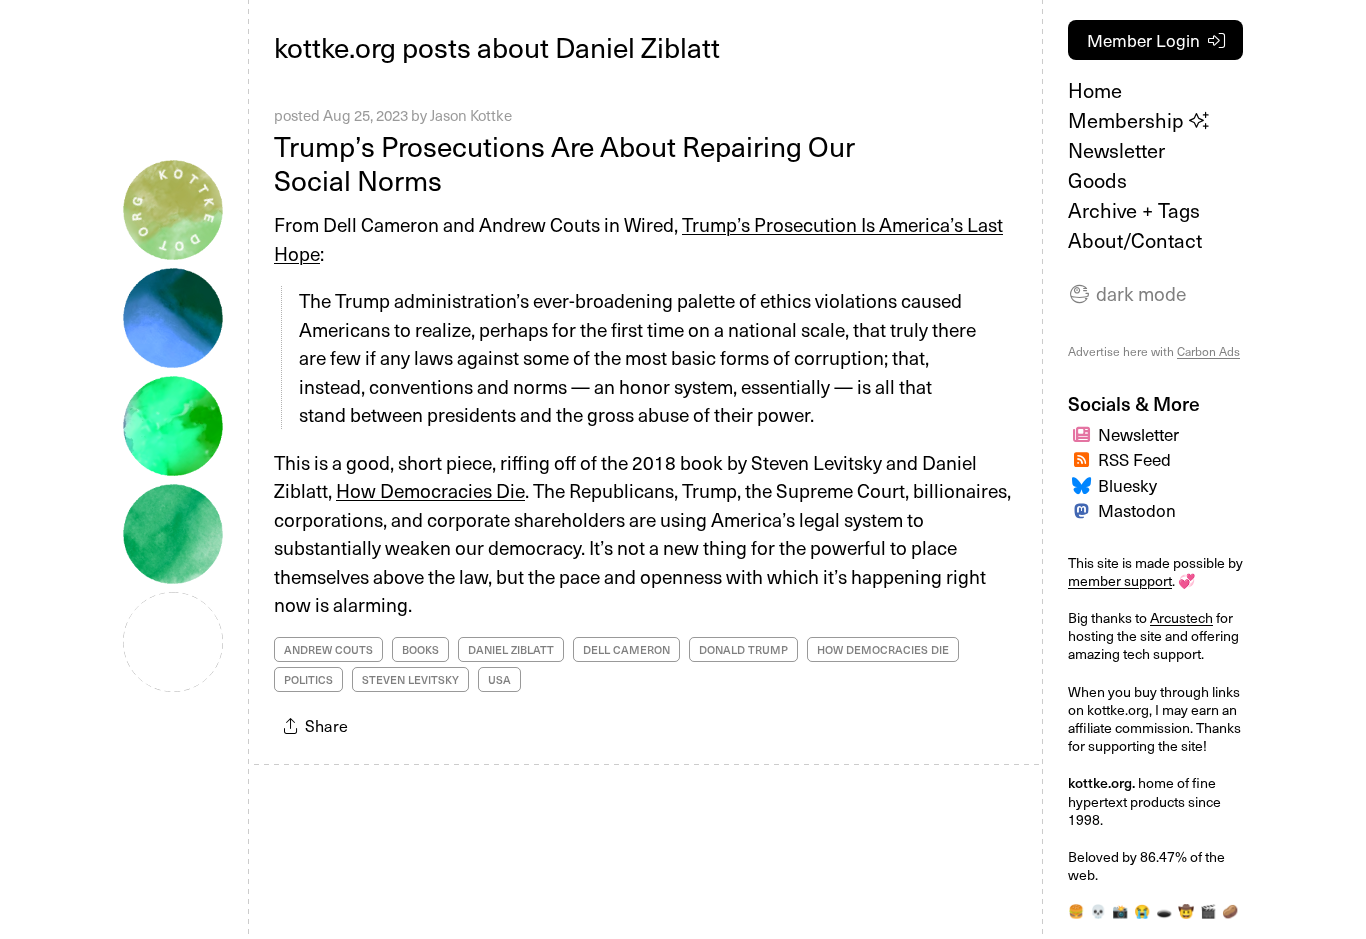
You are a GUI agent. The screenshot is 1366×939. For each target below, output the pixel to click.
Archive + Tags (1134, 210)
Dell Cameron (626, 649)
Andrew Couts (328, 649)
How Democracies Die (430, 490)
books (420, 649)
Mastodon (1137, 510)
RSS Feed (1134, 459)
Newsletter (1116, 150)
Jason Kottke (471, 115)
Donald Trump (743, 649)
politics (308, 679)
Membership (1128, 120)
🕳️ (1164, 911)
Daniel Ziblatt (511, 649)
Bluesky (1127, 485)
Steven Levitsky (410, 679)
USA (499, 679)
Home (1095, 90)
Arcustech (1181, 617)
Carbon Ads (1208, 351)
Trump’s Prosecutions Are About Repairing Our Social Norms (564, 162)
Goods (1097, 180)
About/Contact (1135, 240)
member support (1120, 580)
